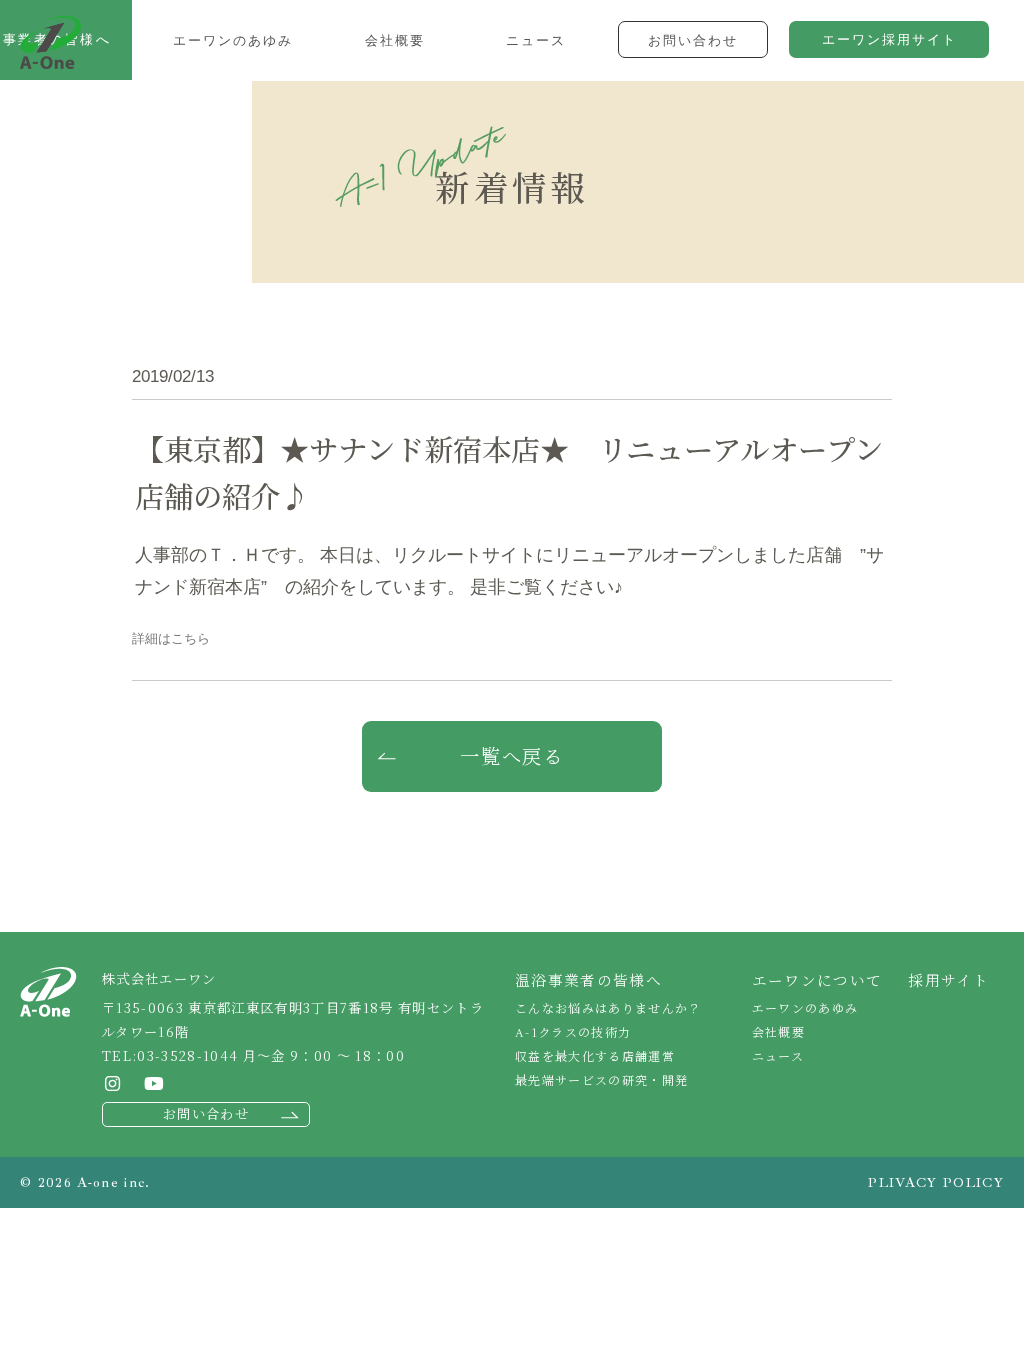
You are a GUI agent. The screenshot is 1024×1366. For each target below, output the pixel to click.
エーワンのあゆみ (805, 1007)
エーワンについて (817, 979)
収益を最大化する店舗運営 (595, 1055)
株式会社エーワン (50, 42)
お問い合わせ (206, 1113)
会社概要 (778, 1031)
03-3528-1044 (187, 1055)
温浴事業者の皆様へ (588, 979)
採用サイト (948, 979)
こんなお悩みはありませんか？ (608, 1007)
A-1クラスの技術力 (573, 1031)
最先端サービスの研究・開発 (601, 1079)
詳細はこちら (171, 638)
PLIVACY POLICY (936, 1182)
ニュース (778, 1055)
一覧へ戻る (512, 756)
